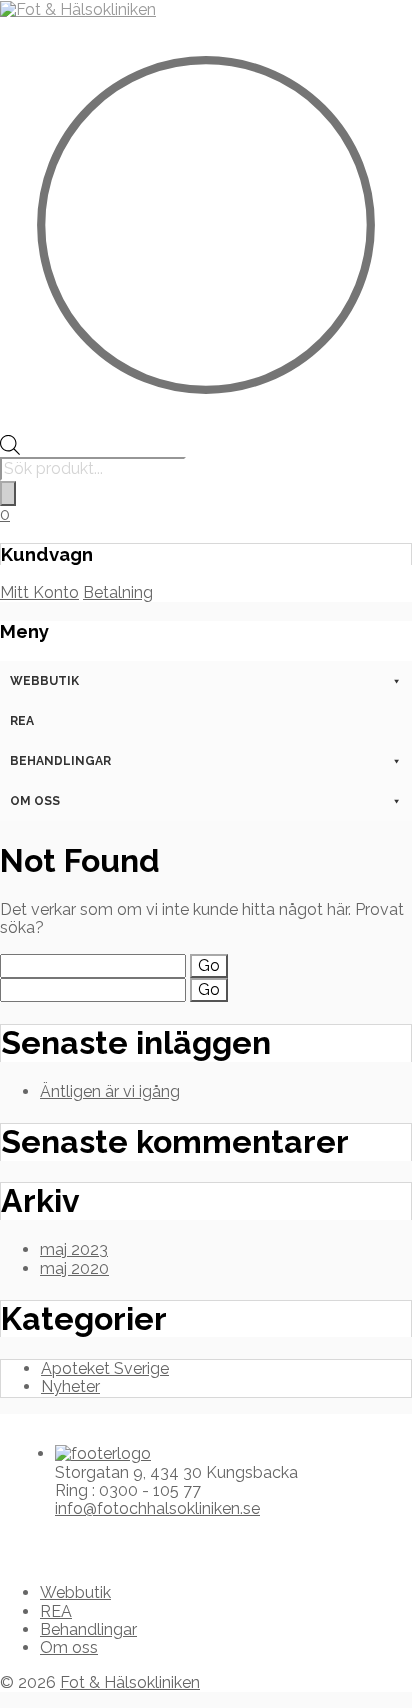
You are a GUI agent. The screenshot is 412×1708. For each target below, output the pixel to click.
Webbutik (44, 681)
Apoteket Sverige (105, 1368)
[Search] (8, 493)
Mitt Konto (39, 592)
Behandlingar (60, 761)
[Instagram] (37, 1543)
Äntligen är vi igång (110, 1091)
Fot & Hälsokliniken (130, 1682)
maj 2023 (74, 1249)
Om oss (35, 801)
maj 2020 (74, 1268)
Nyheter (70, 1386)
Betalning (118, 592)
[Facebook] (21, 1543)
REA (22, 721)
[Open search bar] (10, 449)
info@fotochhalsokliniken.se (157, 1508)
